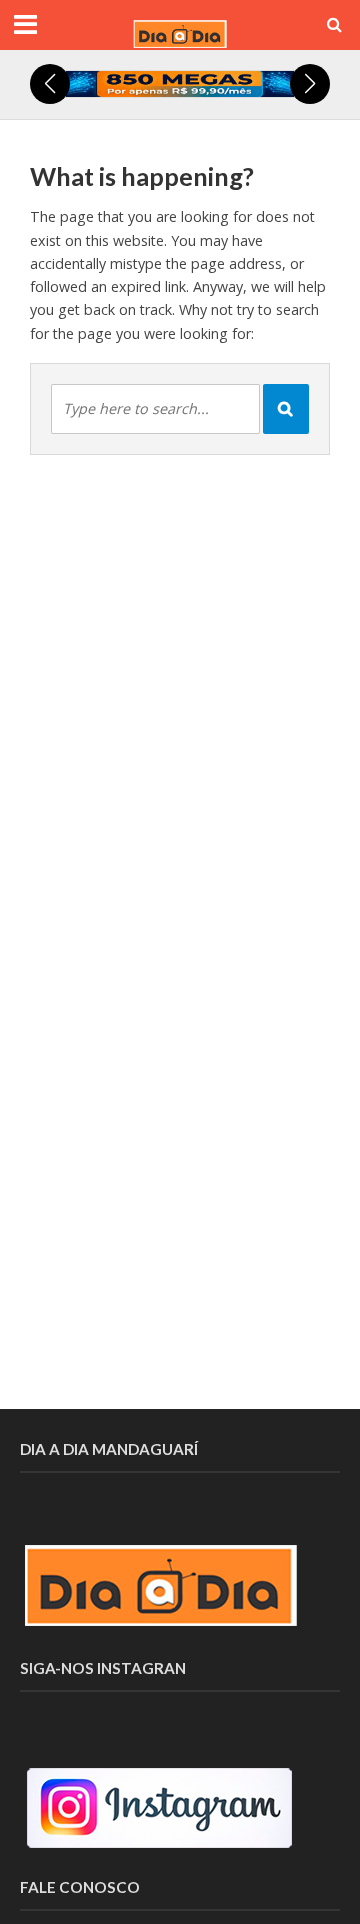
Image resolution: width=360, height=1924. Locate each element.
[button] (50, 84)
